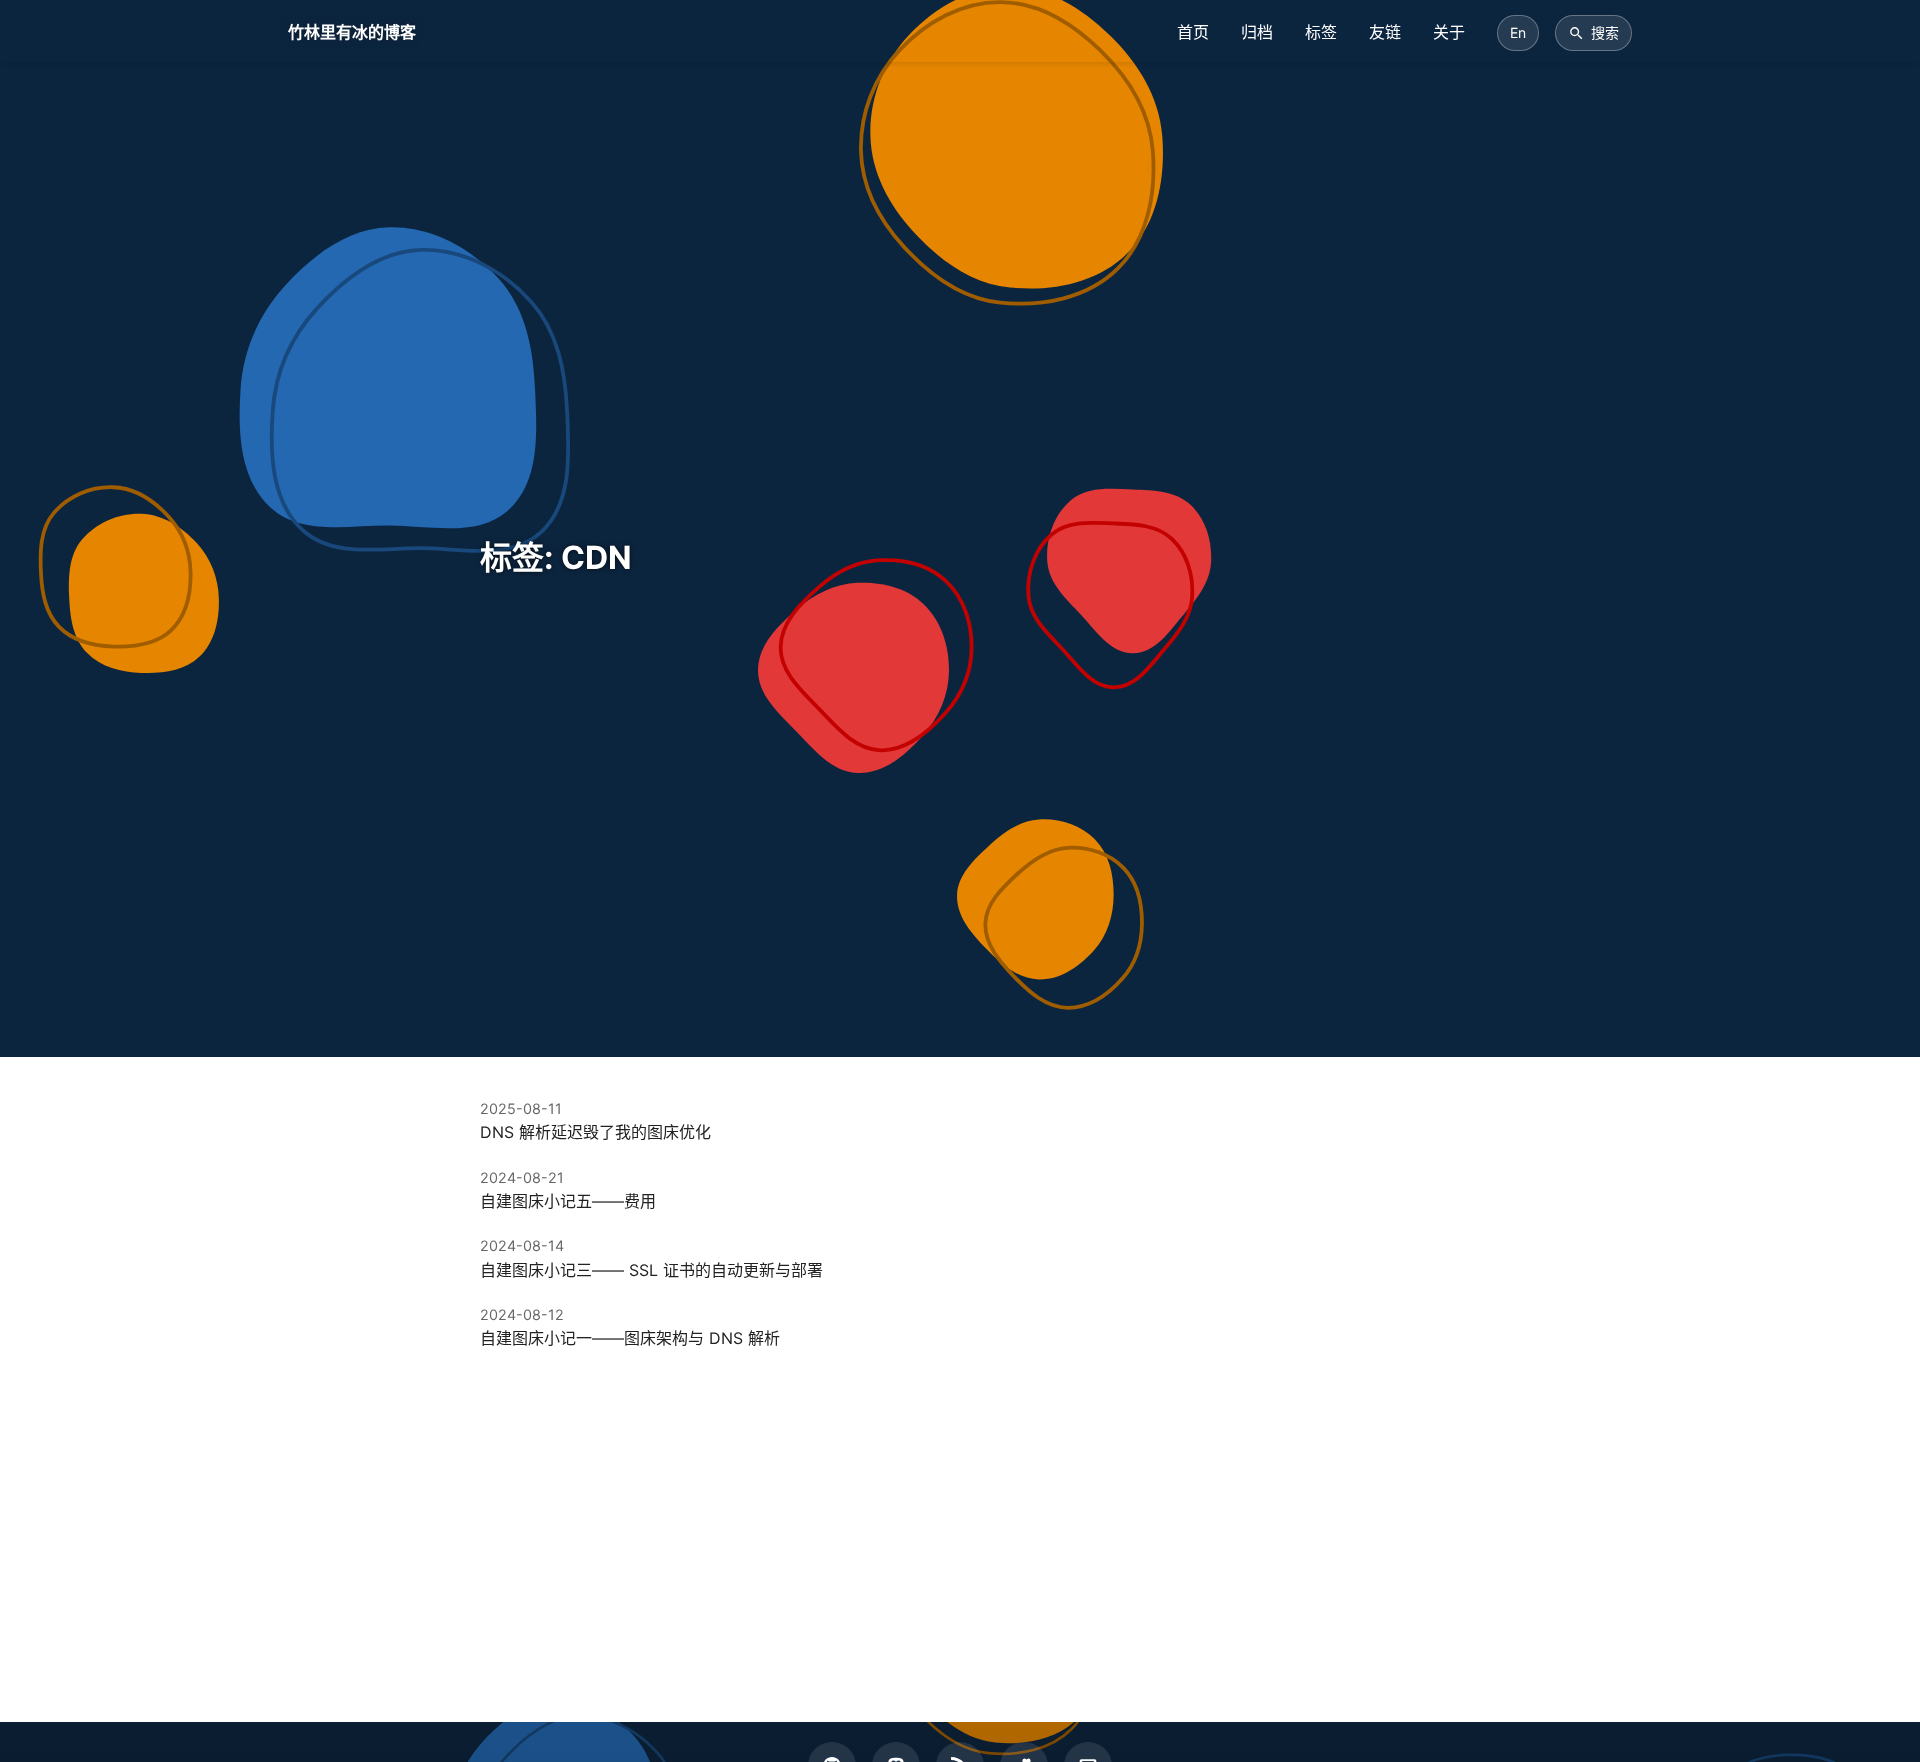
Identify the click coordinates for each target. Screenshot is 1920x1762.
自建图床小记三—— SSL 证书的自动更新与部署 (651, 1270)
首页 (1193, 32)
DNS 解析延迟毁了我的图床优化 (595, 1132)
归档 (1257, 32)
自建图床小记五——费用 (568, 1201)
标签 (1321, 32)
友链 (1385, 32)
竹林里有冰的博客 (352, 32)
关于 (1449, 32)
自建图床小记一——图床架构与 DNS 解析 (630, 1338)
